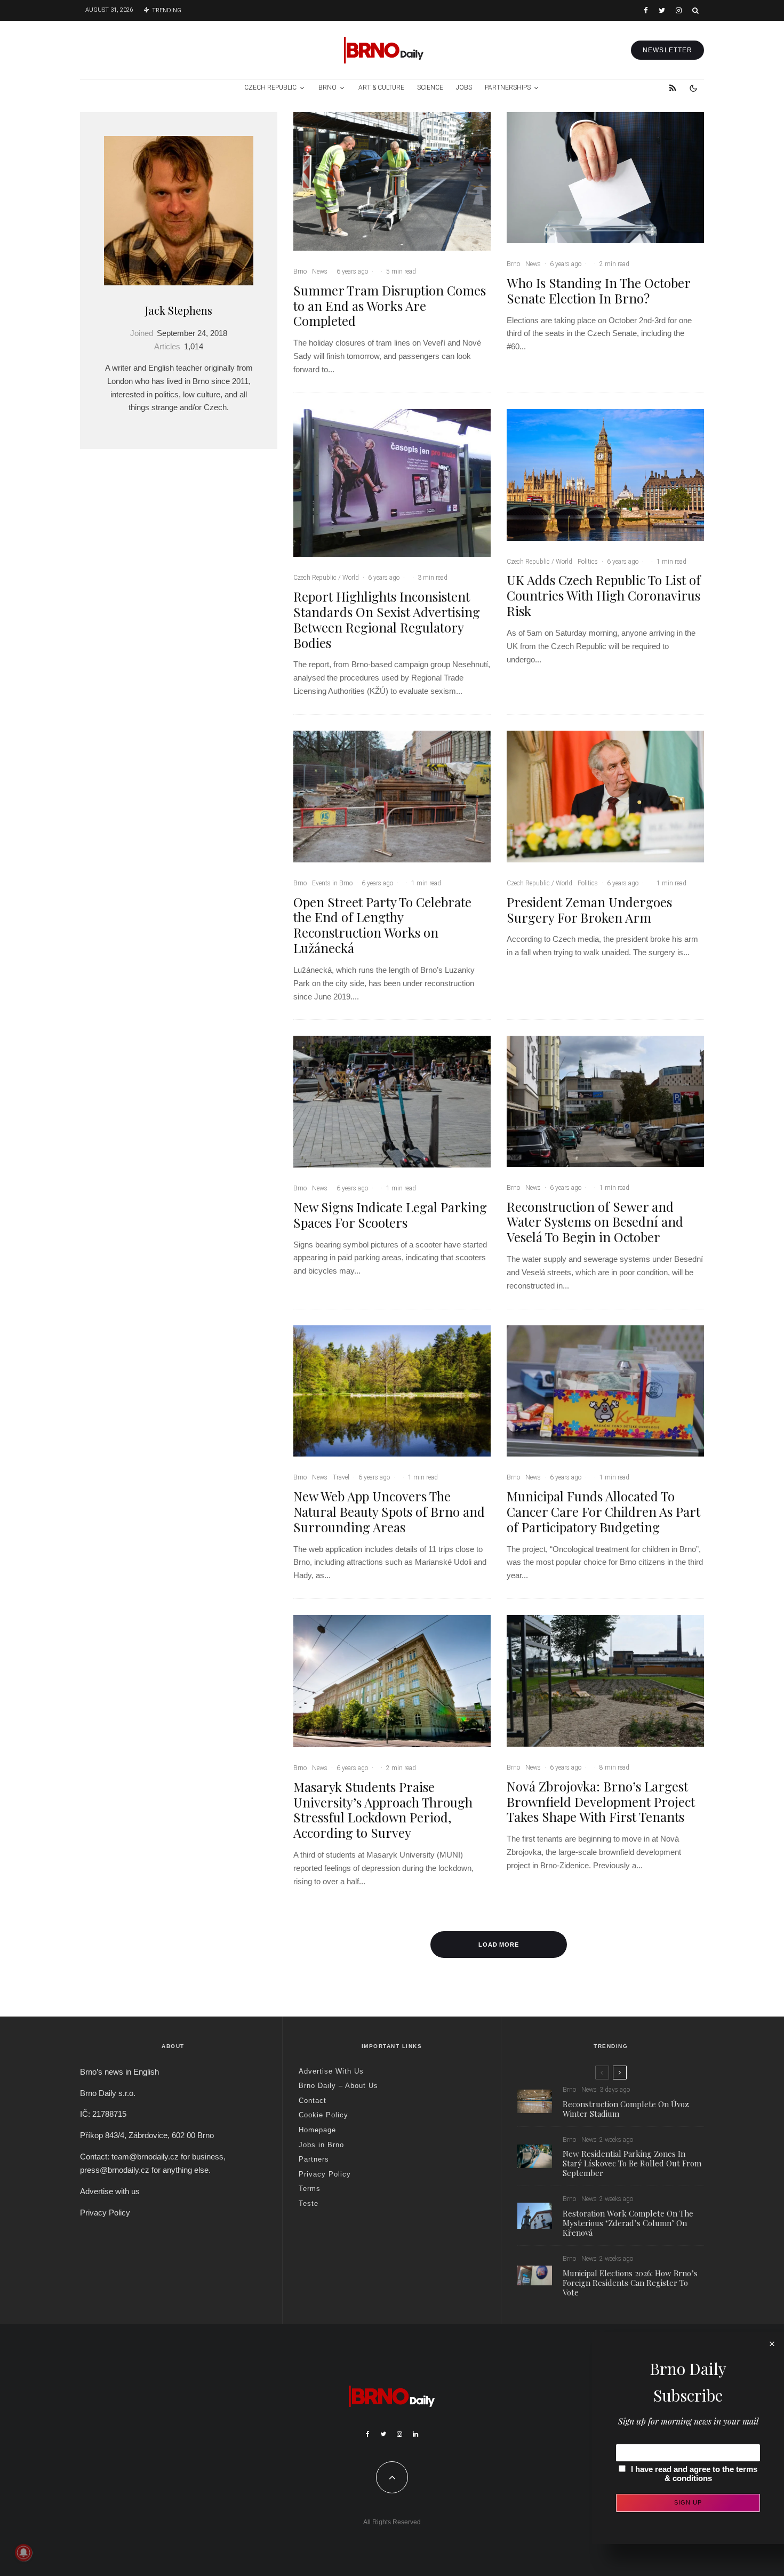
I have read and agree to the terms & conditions (694, 2474)
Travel (341, 1477)
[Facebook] (646, 10)
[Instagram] (679, 10)
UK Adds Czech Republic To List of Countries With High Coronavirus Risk (604, 595)
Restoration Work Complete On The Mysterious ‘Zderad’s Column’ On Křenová (628, 2223)
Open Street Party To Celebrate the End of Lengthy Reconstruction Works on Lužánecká (382, 925)
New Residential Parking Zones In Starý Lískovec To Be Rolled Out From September (632, 2163)
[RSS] (673, 88)
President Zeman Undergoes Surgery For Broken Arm (589, 910)
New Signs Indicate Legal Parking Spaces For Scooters (390, 1215)
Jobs (464, 87)
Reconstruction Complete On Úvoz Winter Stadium (626, 2109)
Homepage (317, 2130)
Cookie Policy (323, 2115)
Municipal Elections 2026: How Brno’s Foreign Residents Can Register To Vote (630, 2283)
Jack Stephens (179, 310)
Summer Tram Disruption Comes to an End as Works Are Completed (390, 306)
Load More (499, 1945)
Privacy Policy (105, 2213)
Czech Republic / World (326, 578)
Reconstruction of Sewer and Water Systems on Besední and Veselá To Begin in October (595, 1222)
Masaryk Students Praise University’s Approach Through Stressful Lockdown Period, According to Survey (383, 1810)
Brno (327, 87)
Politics (588, 562)
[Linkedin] (415, 2434)
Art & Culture (381, 87)
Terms (310, 2189)
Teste (309, 2203)
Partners (314, 2159)
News (320, 271)
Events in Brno (332, 883)
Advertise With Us (331, 2071)
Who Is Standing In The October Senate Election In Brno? (598, 291)
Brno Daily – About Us (338, 2086)
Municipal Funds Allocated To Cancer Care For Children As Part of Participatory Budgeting (603, 1511)
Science (430, 87)
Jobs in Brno (321, 2145)
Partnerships (508, 87)
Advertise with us (110, 2191)
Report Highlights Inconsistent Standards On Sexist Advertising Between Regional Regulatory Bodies (387, 619)
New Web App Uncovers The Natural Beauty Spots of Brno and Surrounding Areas (389, 1511)
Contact (313, 2101)
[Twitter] (662, 10)
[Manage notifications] (23, 2553)
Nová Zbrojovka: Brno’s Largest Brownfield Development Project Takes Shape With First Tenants (601, 1802)
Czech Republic (270, 87)
